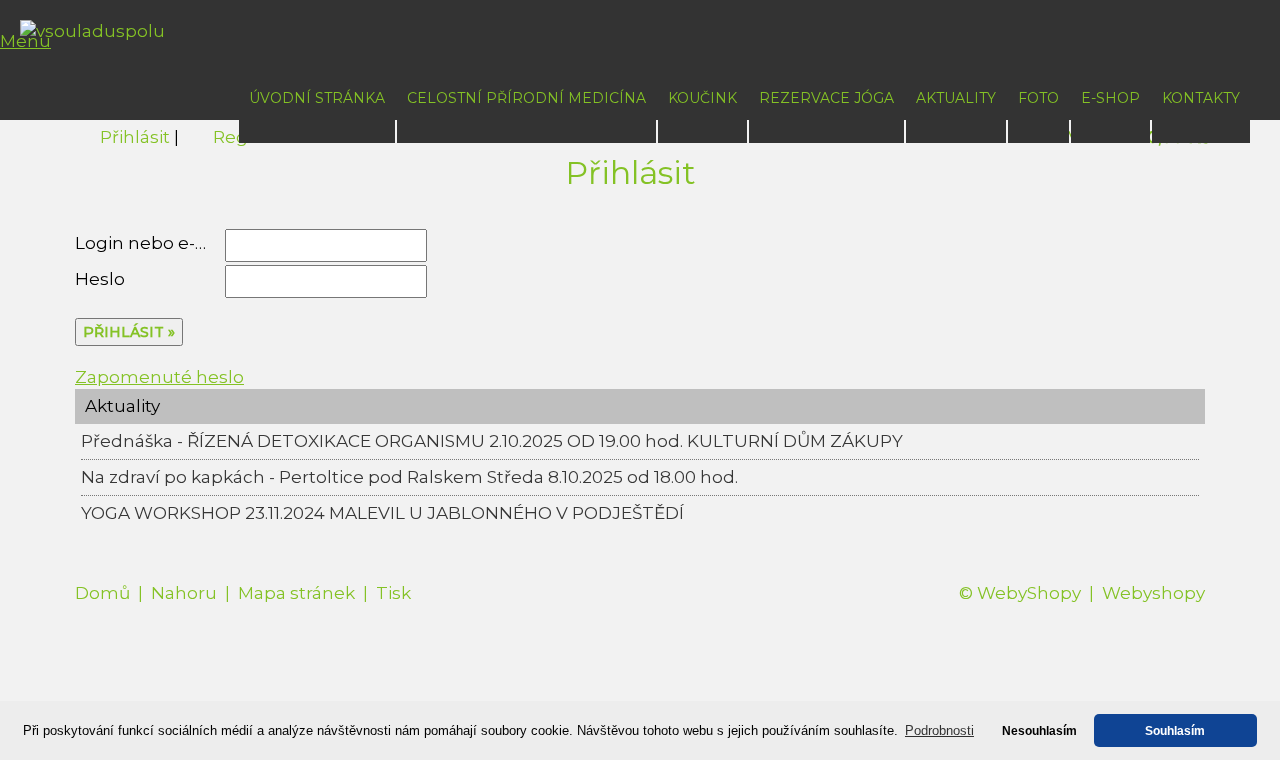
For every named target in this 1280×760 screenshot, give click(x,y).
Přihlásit (135, 137)
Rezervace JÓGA (826, 98)
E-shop (1110, 98)
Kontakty (1201, 98)
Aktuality (956, 98)
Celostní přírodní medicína (526, 98)
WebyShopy (1029, 593)
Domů (102, 593)
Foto (1038, 98)
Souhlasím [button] (1175, 730)
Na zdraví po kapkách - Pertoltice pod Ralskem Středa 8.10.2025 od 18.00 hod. (409, 477)
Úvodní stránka (317, 98)
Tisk (393, 593)
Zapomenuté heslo (159, 377)
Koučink (702, 98)
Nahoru (184, 593)
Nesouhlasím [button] (1039, 730)
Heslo (100, 279)
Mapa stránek (296, 593)
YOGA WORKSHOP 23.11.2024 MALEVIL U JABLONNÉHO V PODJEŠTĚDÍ (382, 513)
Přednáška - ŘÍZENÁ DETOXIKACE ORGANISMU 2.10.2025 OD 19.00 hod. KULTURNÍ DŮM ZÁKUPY (492, 441)
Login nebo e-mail (154, 243)
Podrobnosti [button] (939, 730)
